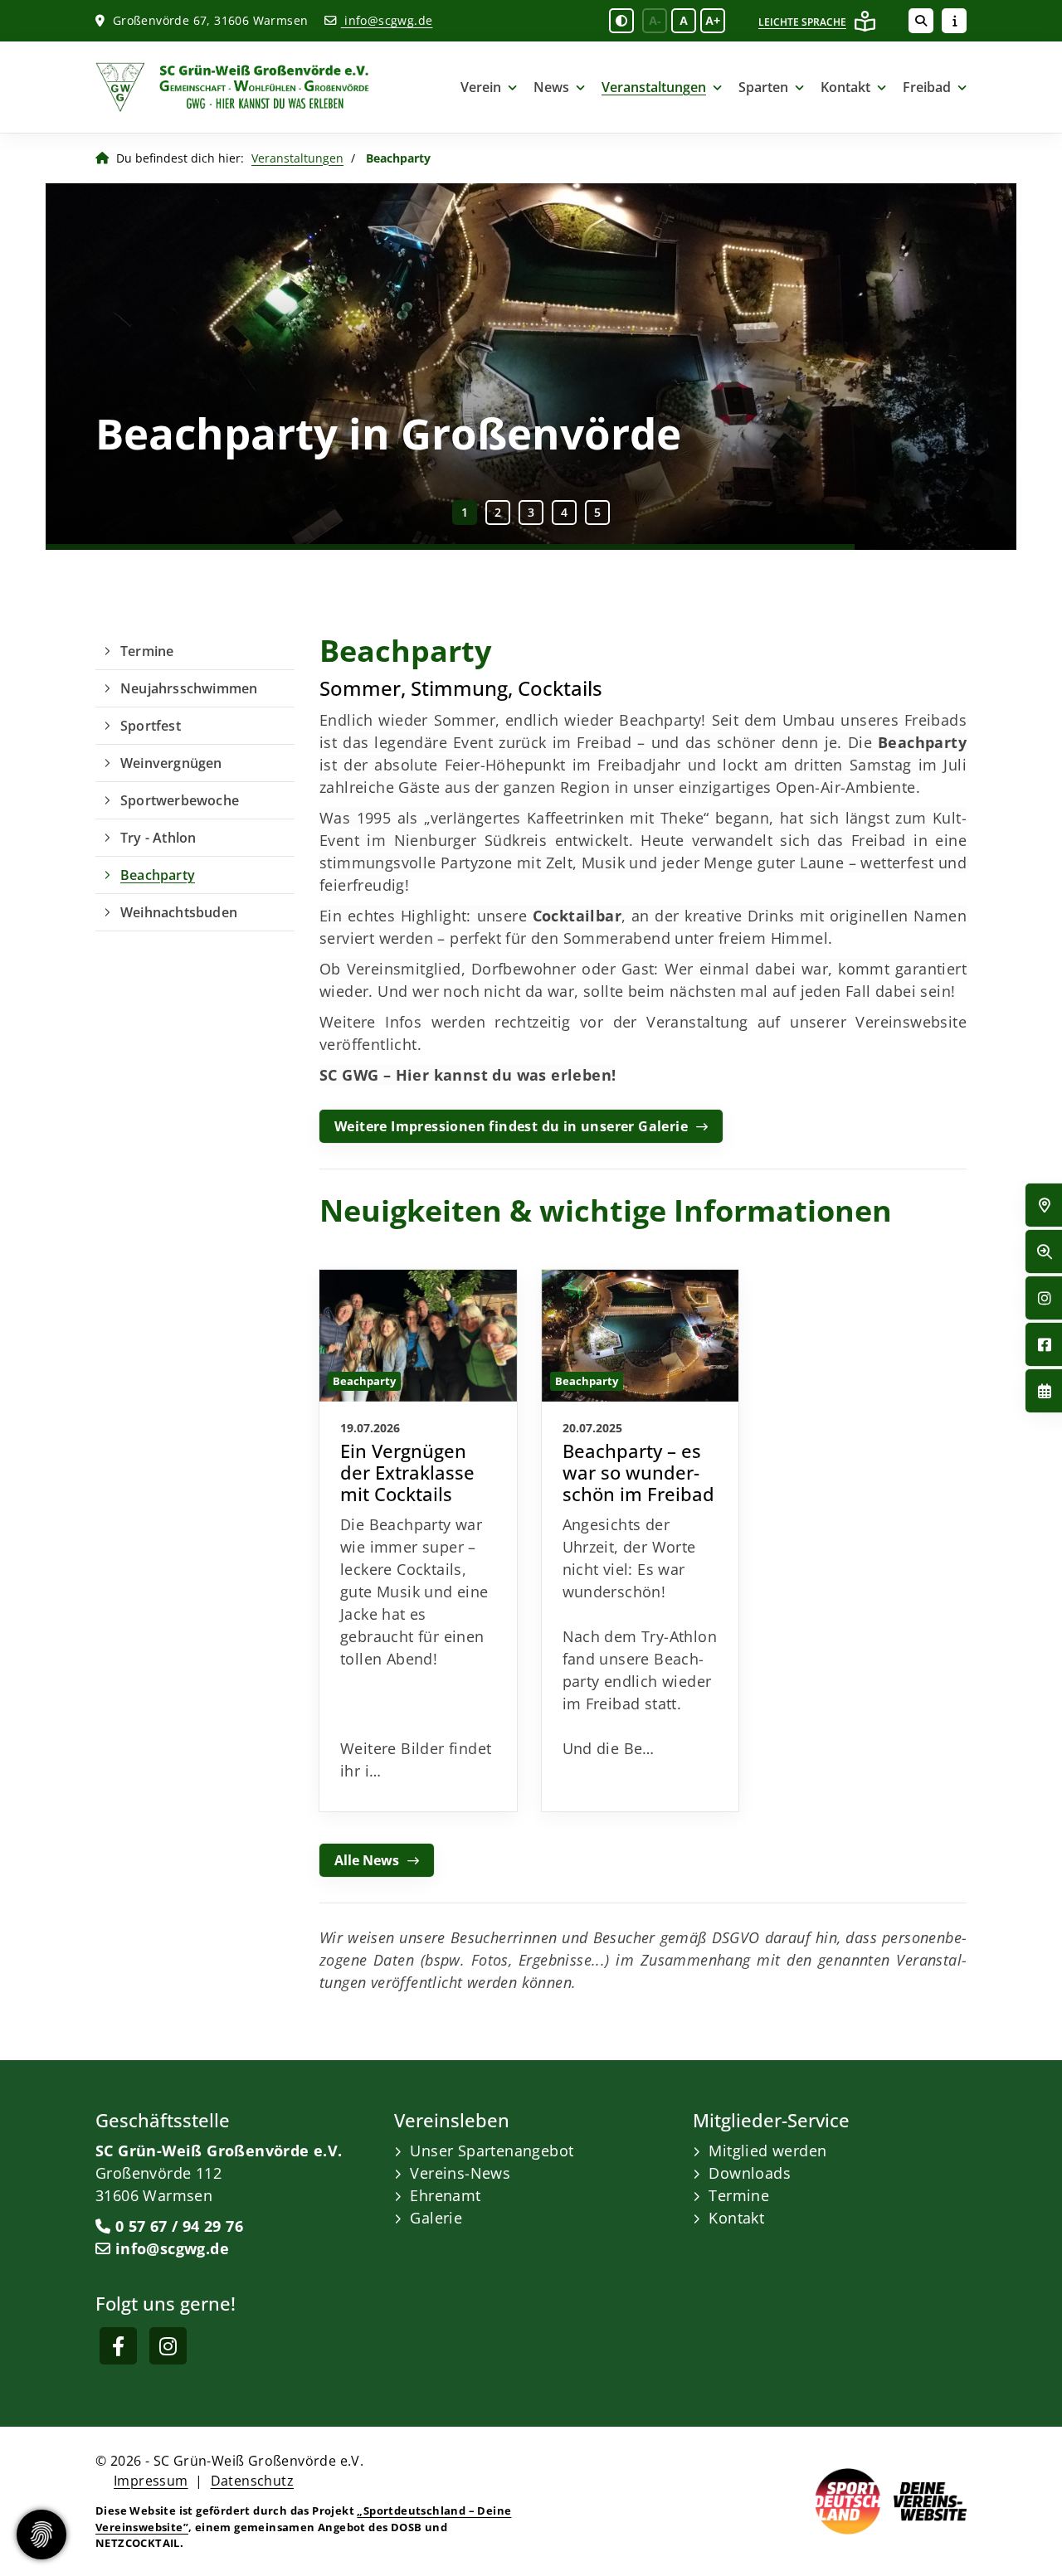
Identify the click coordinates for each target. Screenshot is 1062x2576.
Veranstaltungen (654, 87)
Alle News (367, 1860)
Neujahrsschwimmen (189, 688)
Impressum (151, 2481)
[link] (418, 1541)
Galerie (436, 2218)
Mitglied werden (767, 2151)
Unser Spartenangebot (492, 2151)
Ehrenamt (445, 2195)
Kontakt (845, 87)
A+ (713, 21)
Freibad (927, 87)
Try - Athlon (158, 838)
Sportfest (151, 726)
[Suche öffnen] (921, 21)
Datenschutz (252, 2481)
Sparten (763, 87)
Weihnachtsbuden (179, 912)
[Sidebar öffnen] (954, 21)
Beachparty (158, 875)
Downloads (750, 2173)
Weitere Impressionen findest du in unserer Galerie (511, 1126)
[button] (465, 513)
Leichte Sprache (802, 22)
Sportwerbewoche (180, 800)
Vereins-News (460, 2173)
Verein (481, 87)
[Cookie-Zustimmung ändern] (41, 2535)
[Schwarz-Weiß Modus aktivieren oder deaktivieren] (621, 21)
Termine (147, 651)
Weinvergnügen (171, 763)
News (551, 87)
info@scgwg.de (387, 20)
